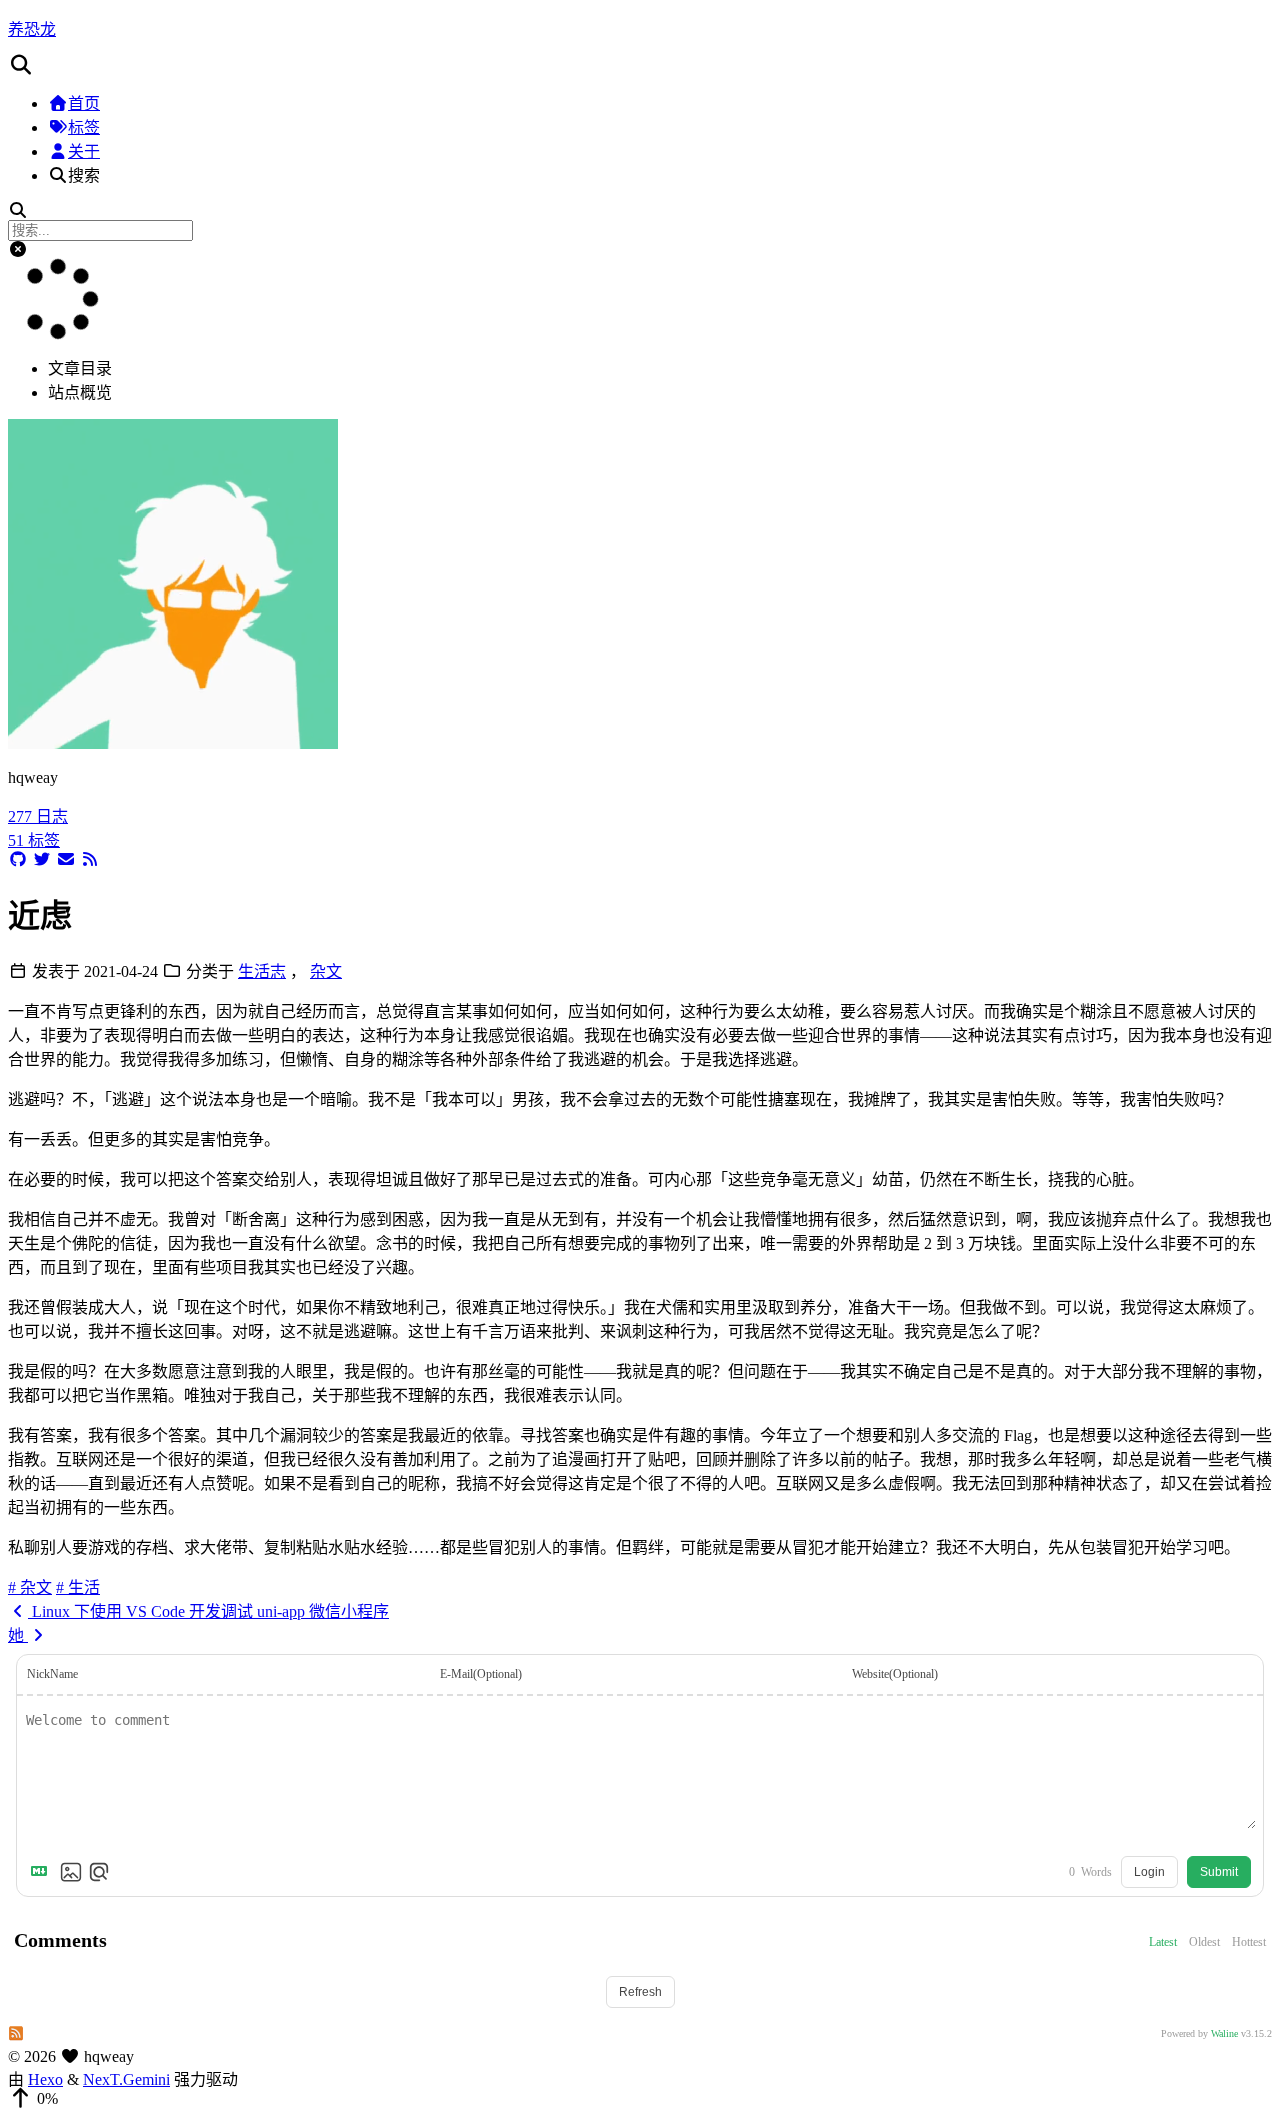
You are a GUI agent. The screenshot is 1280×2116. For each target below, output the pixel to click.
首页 (84, 103)
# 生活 (78, 1587)
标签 (84, 127)
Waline (1224, 2033)
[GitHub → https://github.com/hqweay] (18, 859)
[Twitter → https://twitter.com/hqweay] (42, 859)
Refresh (640, 1992)
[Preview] (99, 1872)
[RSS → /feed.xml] (90, 859)
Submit (1219, 1872)
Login (1149, 1872)
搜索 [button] (84, 175)
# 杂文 (30, 1587)
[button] (640, 65)
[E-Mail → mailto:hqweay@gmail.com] (66, 859)
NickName (52, 1674)
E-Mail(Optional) (481, 1674)
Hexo (45, 2079)
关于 (84, 151)
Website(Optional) (895, 1674)
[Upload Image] (71, 1872)
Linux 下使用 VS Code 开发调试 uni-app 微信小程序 (208, 1611)
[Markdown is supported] (43, 1872)
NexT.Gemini (126, 2079)
